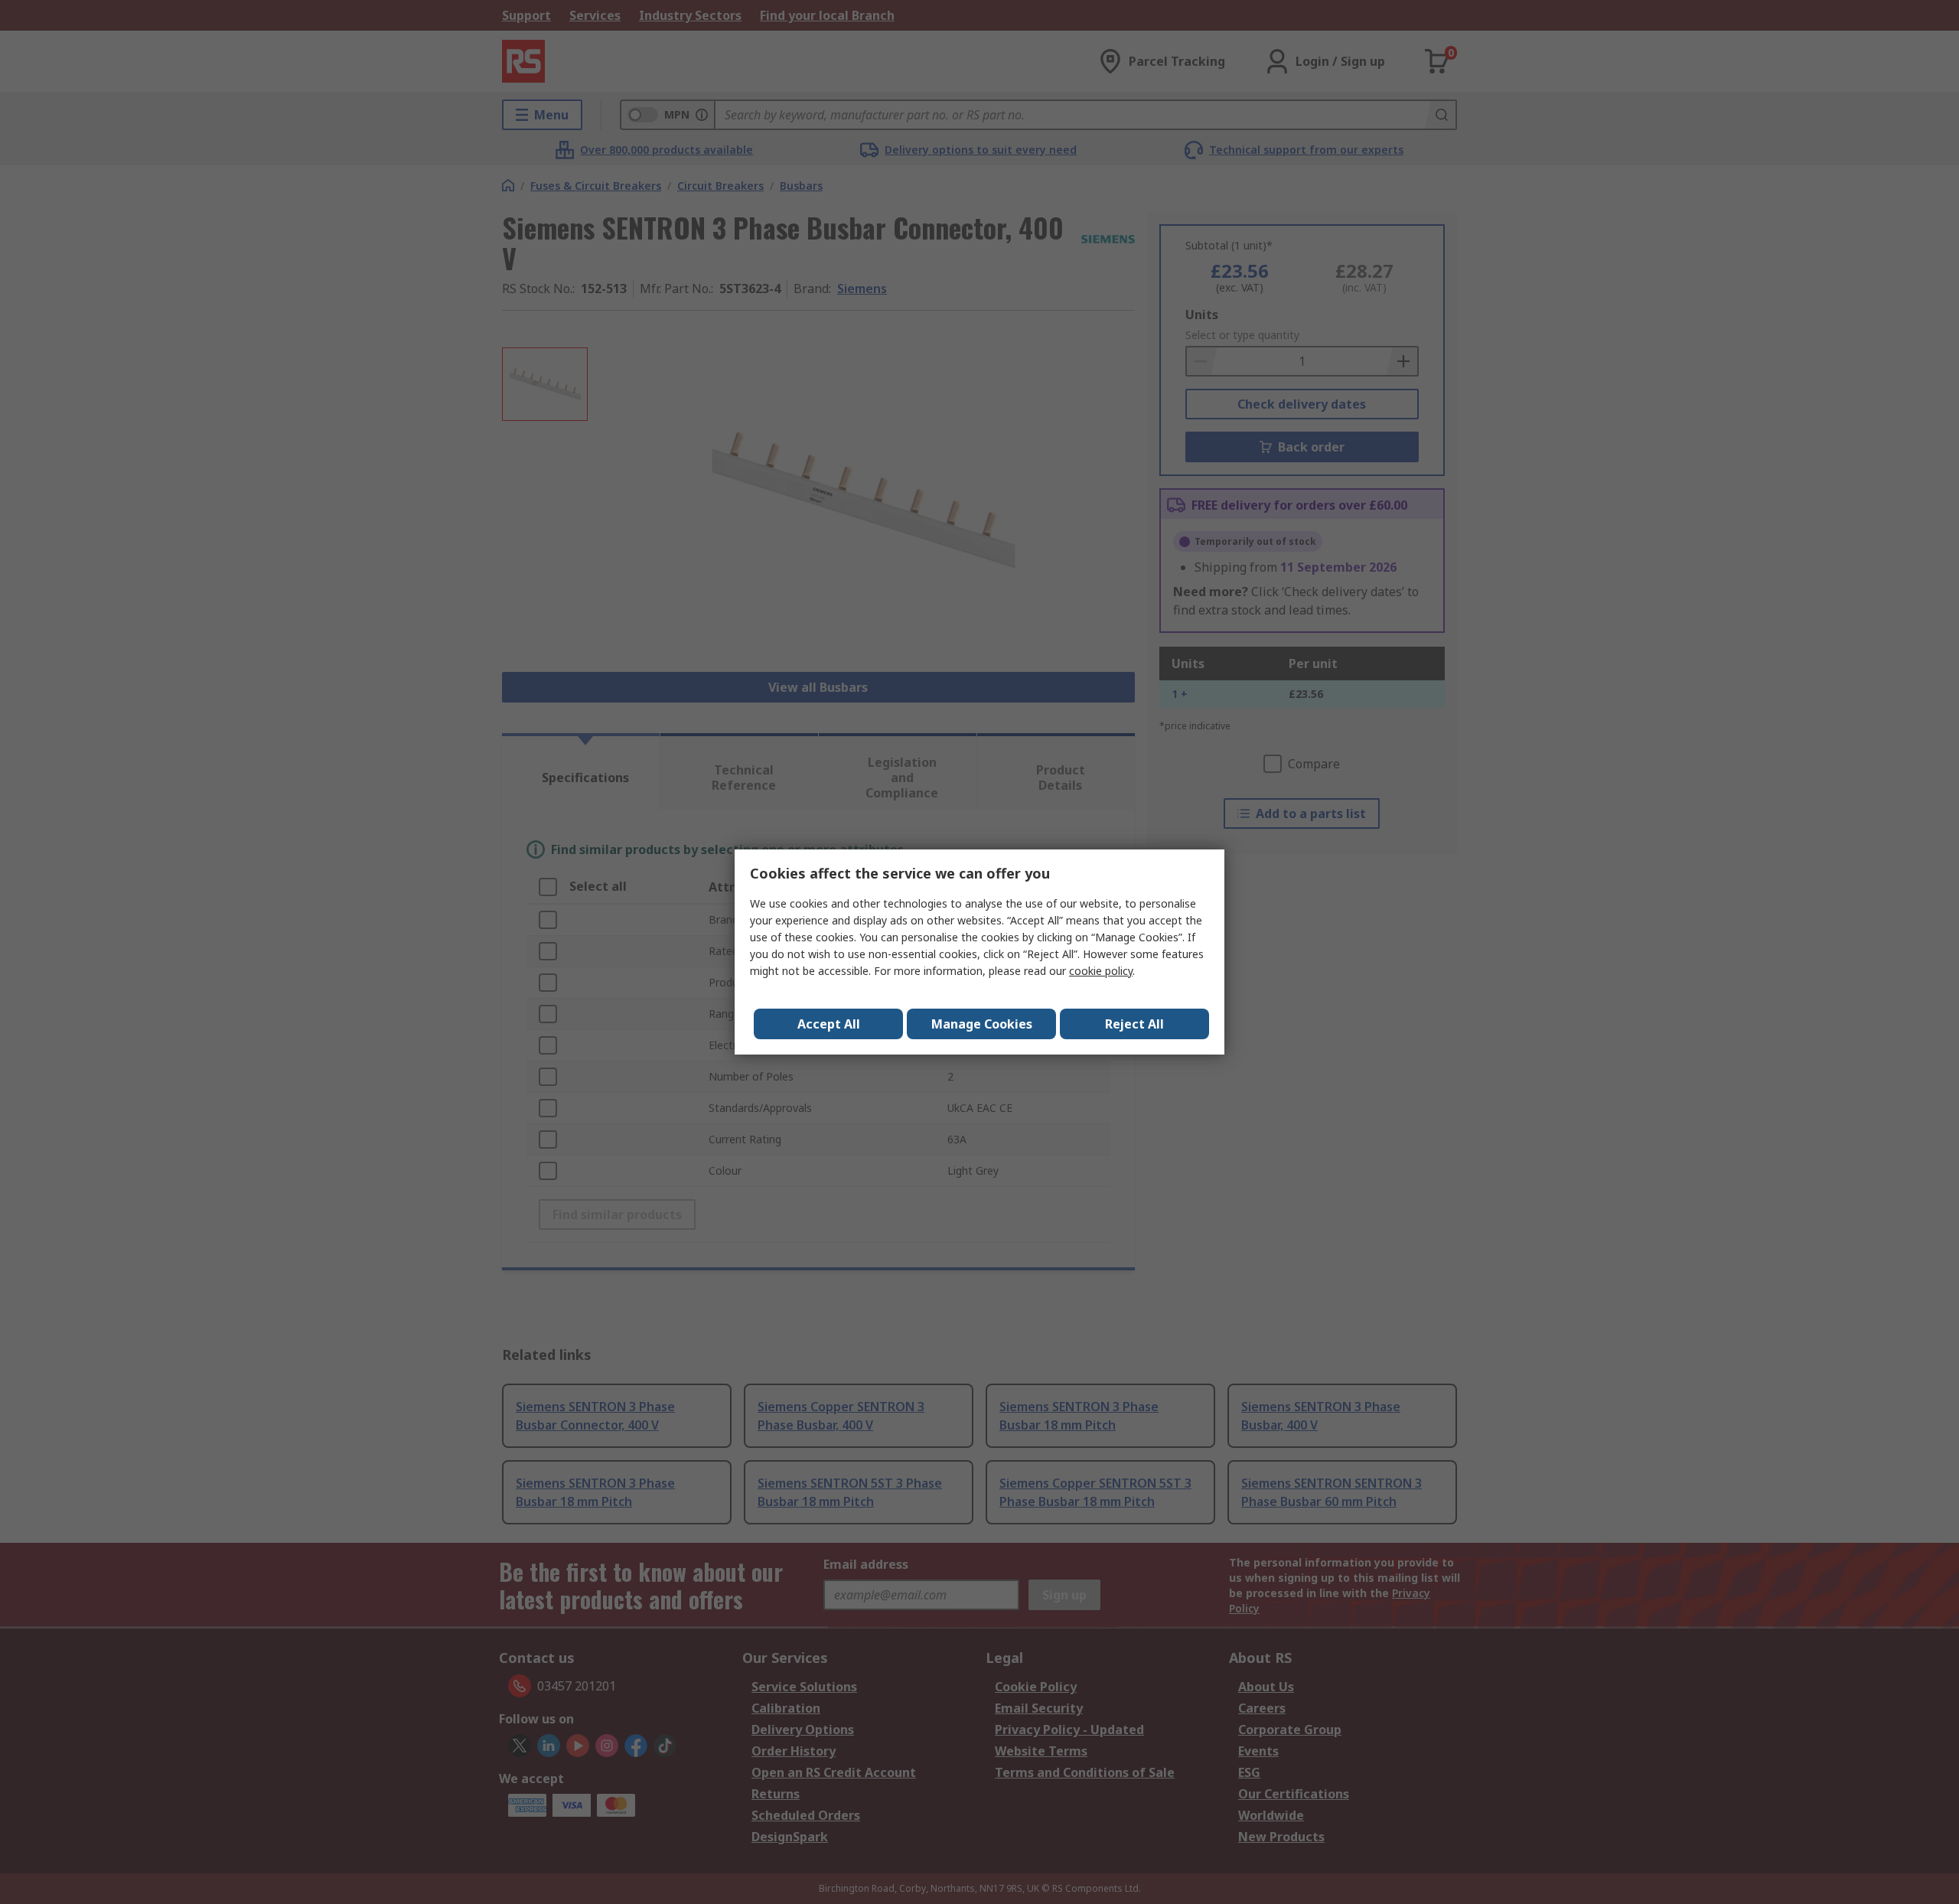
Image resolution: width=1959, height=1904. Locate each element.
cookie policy (1101, 971)
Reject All (1134, 1024)
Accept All (829, 1024)
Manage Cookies (982, 1024)
